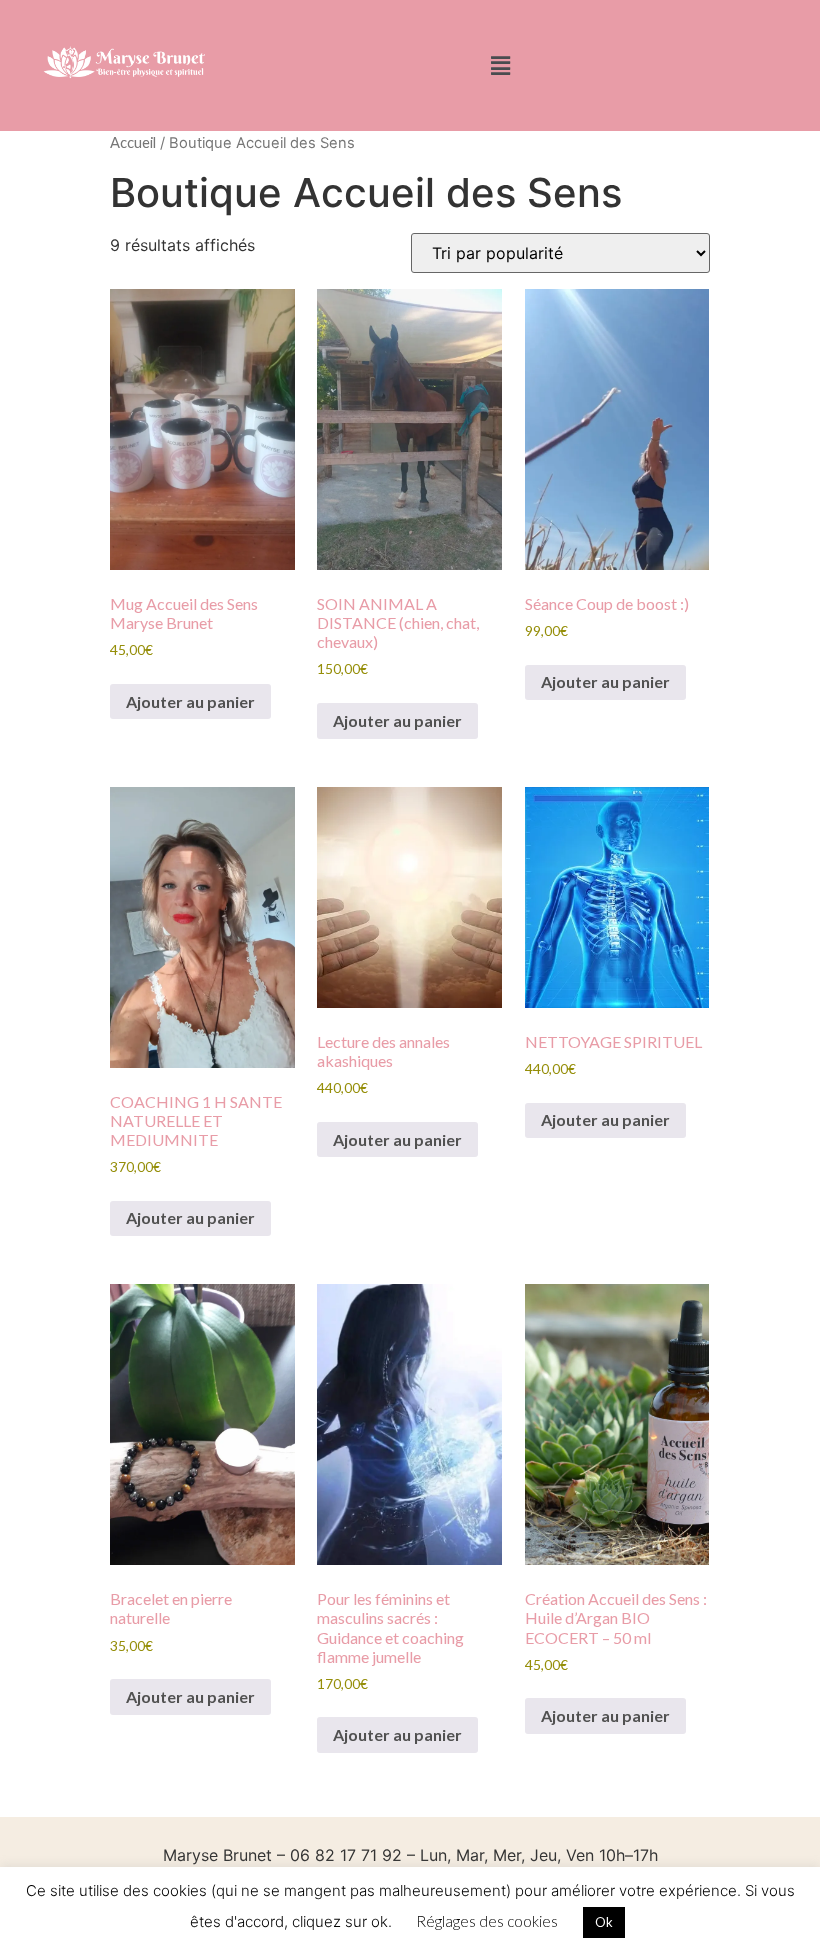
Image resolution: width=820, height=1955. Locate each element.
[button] (501, 65)
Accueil (133, 142)
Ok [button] (604, 1922)
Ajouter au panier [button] (190, 701)
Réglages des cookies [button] (487, 1921)
